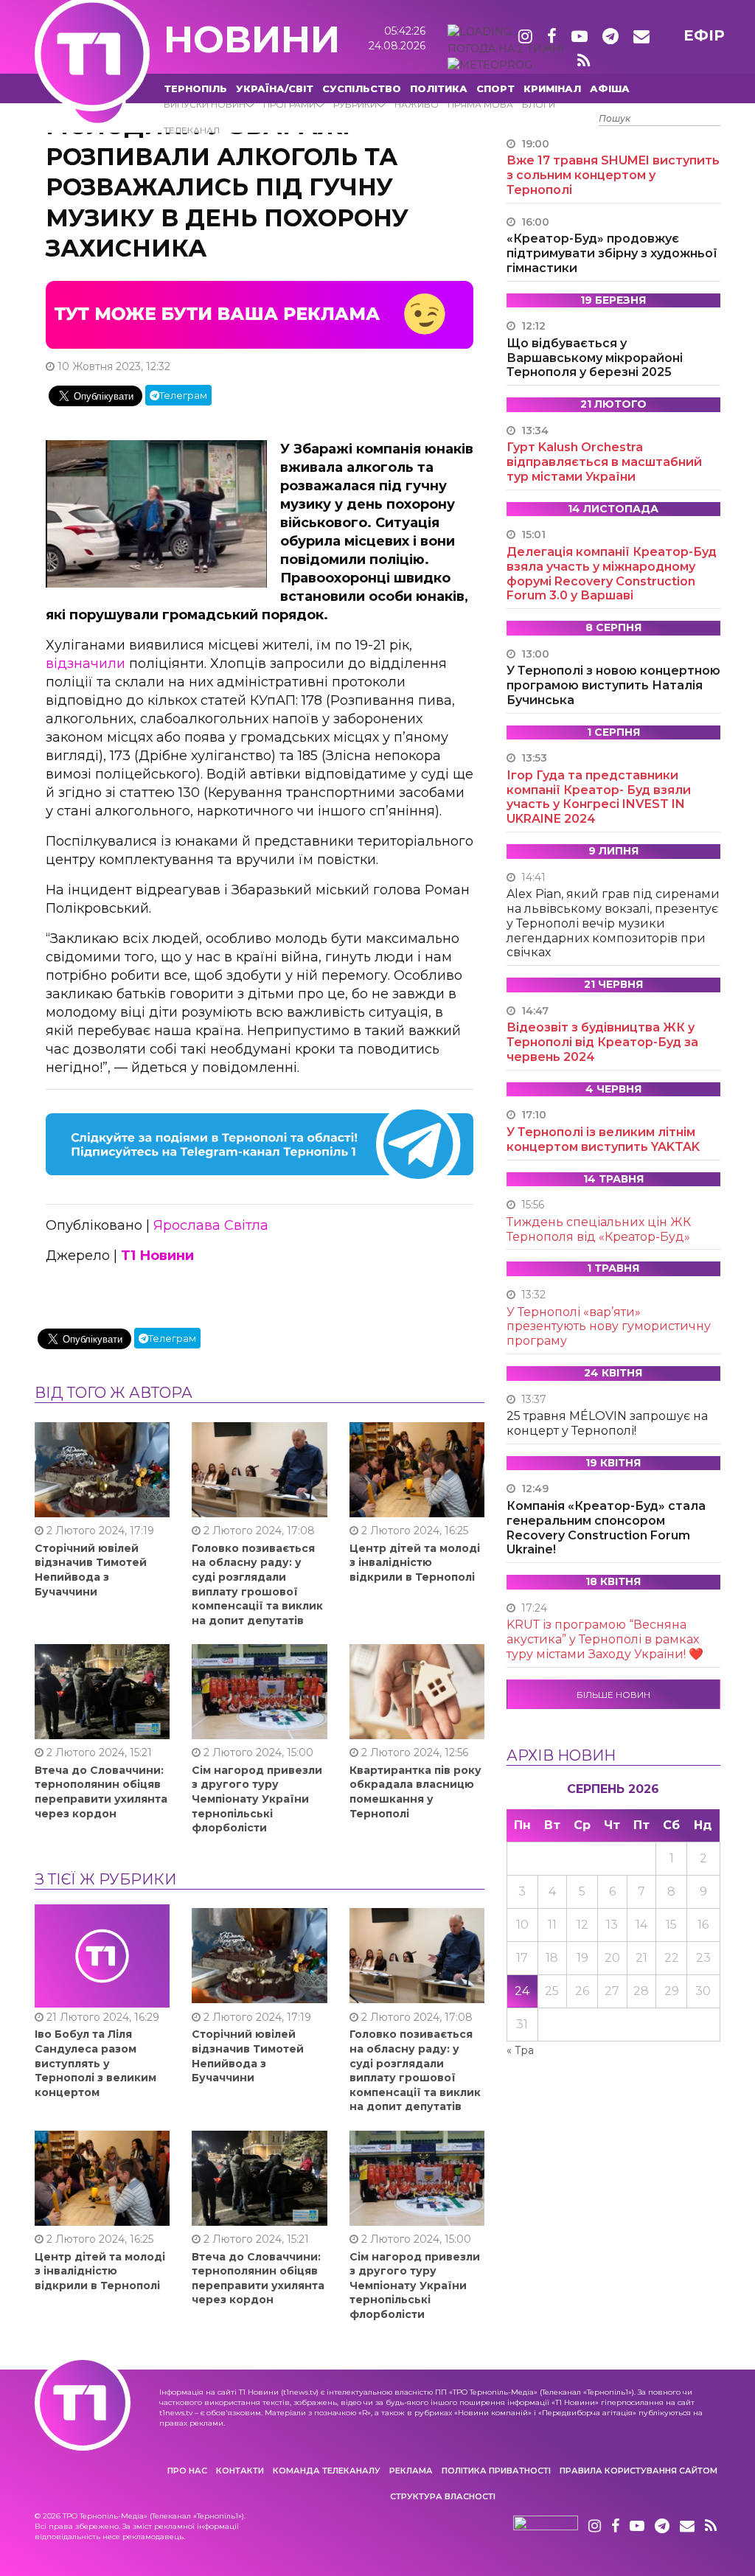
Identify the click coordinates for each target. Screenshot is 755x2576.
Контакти (240, 2471)
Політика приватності (496, 2471)
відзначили (86, 664)
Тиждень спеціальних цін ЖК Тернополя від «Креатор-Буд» (599, 1229)
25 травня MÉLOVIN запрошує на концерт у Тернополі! (607, 1423)
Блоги (539, 104)
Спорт (495, 88)
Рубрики (355, 104)
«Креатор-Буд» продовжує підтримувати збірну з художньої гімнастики (612, 253)
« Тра (520, 2050)
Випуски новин (205, 104)
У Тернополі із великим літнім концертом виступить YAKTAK (603, 1139)
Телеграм (183, 395)
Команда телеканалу (327, 2471)
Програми (289, 104)
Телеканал (192, 130)
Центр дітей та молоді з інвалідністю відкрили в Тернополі (415, 1563)
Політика (439, 88)
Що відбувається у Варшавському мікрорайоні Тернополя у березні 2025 (595, 358)
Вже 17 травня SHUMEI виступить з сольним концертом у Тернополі (613, 175)
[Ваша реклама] (260, 313)
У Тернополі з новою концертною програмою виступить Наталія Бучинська (613, 685)
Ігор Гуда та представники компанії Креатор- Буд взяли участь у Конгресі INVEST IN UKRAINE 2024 (599, 797)
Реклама (411, 2471)
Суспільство (362, 88)
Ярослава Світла (211, 1225)
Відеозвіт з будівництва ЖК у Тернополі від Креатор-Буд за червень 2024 (602, 1042)
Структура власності (443, 2496)
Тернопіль (195, 88)
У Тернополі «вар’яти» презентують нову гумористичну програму (609, 1327)
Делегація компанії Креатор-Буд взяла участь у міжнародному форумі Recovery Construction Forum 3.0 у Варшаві (612, 574)
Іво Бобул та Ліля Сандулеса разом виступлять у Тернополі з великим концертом (95, 2063)
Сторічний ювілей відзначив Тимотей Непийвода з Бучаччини (91, 1570)
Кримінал (552, 88)
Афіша (610, 88)
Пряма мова (480, 104)
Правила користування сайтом (639, 2471)
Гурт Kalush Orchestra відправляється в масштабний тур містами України (604, 462)
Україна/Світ (275, 88)
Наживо (417, 104)
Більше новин (613, 1695)
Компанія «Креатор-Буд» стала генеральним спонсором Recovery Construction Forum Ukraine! (606, 1528)
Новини (252, 39)
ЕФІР (704, 35)
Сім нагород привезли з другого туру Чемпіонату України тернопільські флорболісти (257, 1799)
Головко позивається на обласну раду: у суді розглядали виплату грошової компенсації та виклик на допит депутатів (257, 1584)
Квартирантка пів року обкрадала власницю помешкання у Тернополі (415, 1792)
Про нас (187, 2471)
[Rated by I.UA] (546, 2527)
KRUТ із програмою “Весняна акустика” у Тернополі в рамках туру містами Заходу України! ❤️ (605, 1639)
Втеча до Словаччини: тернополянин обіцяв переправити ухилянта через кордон (101, 1792)
